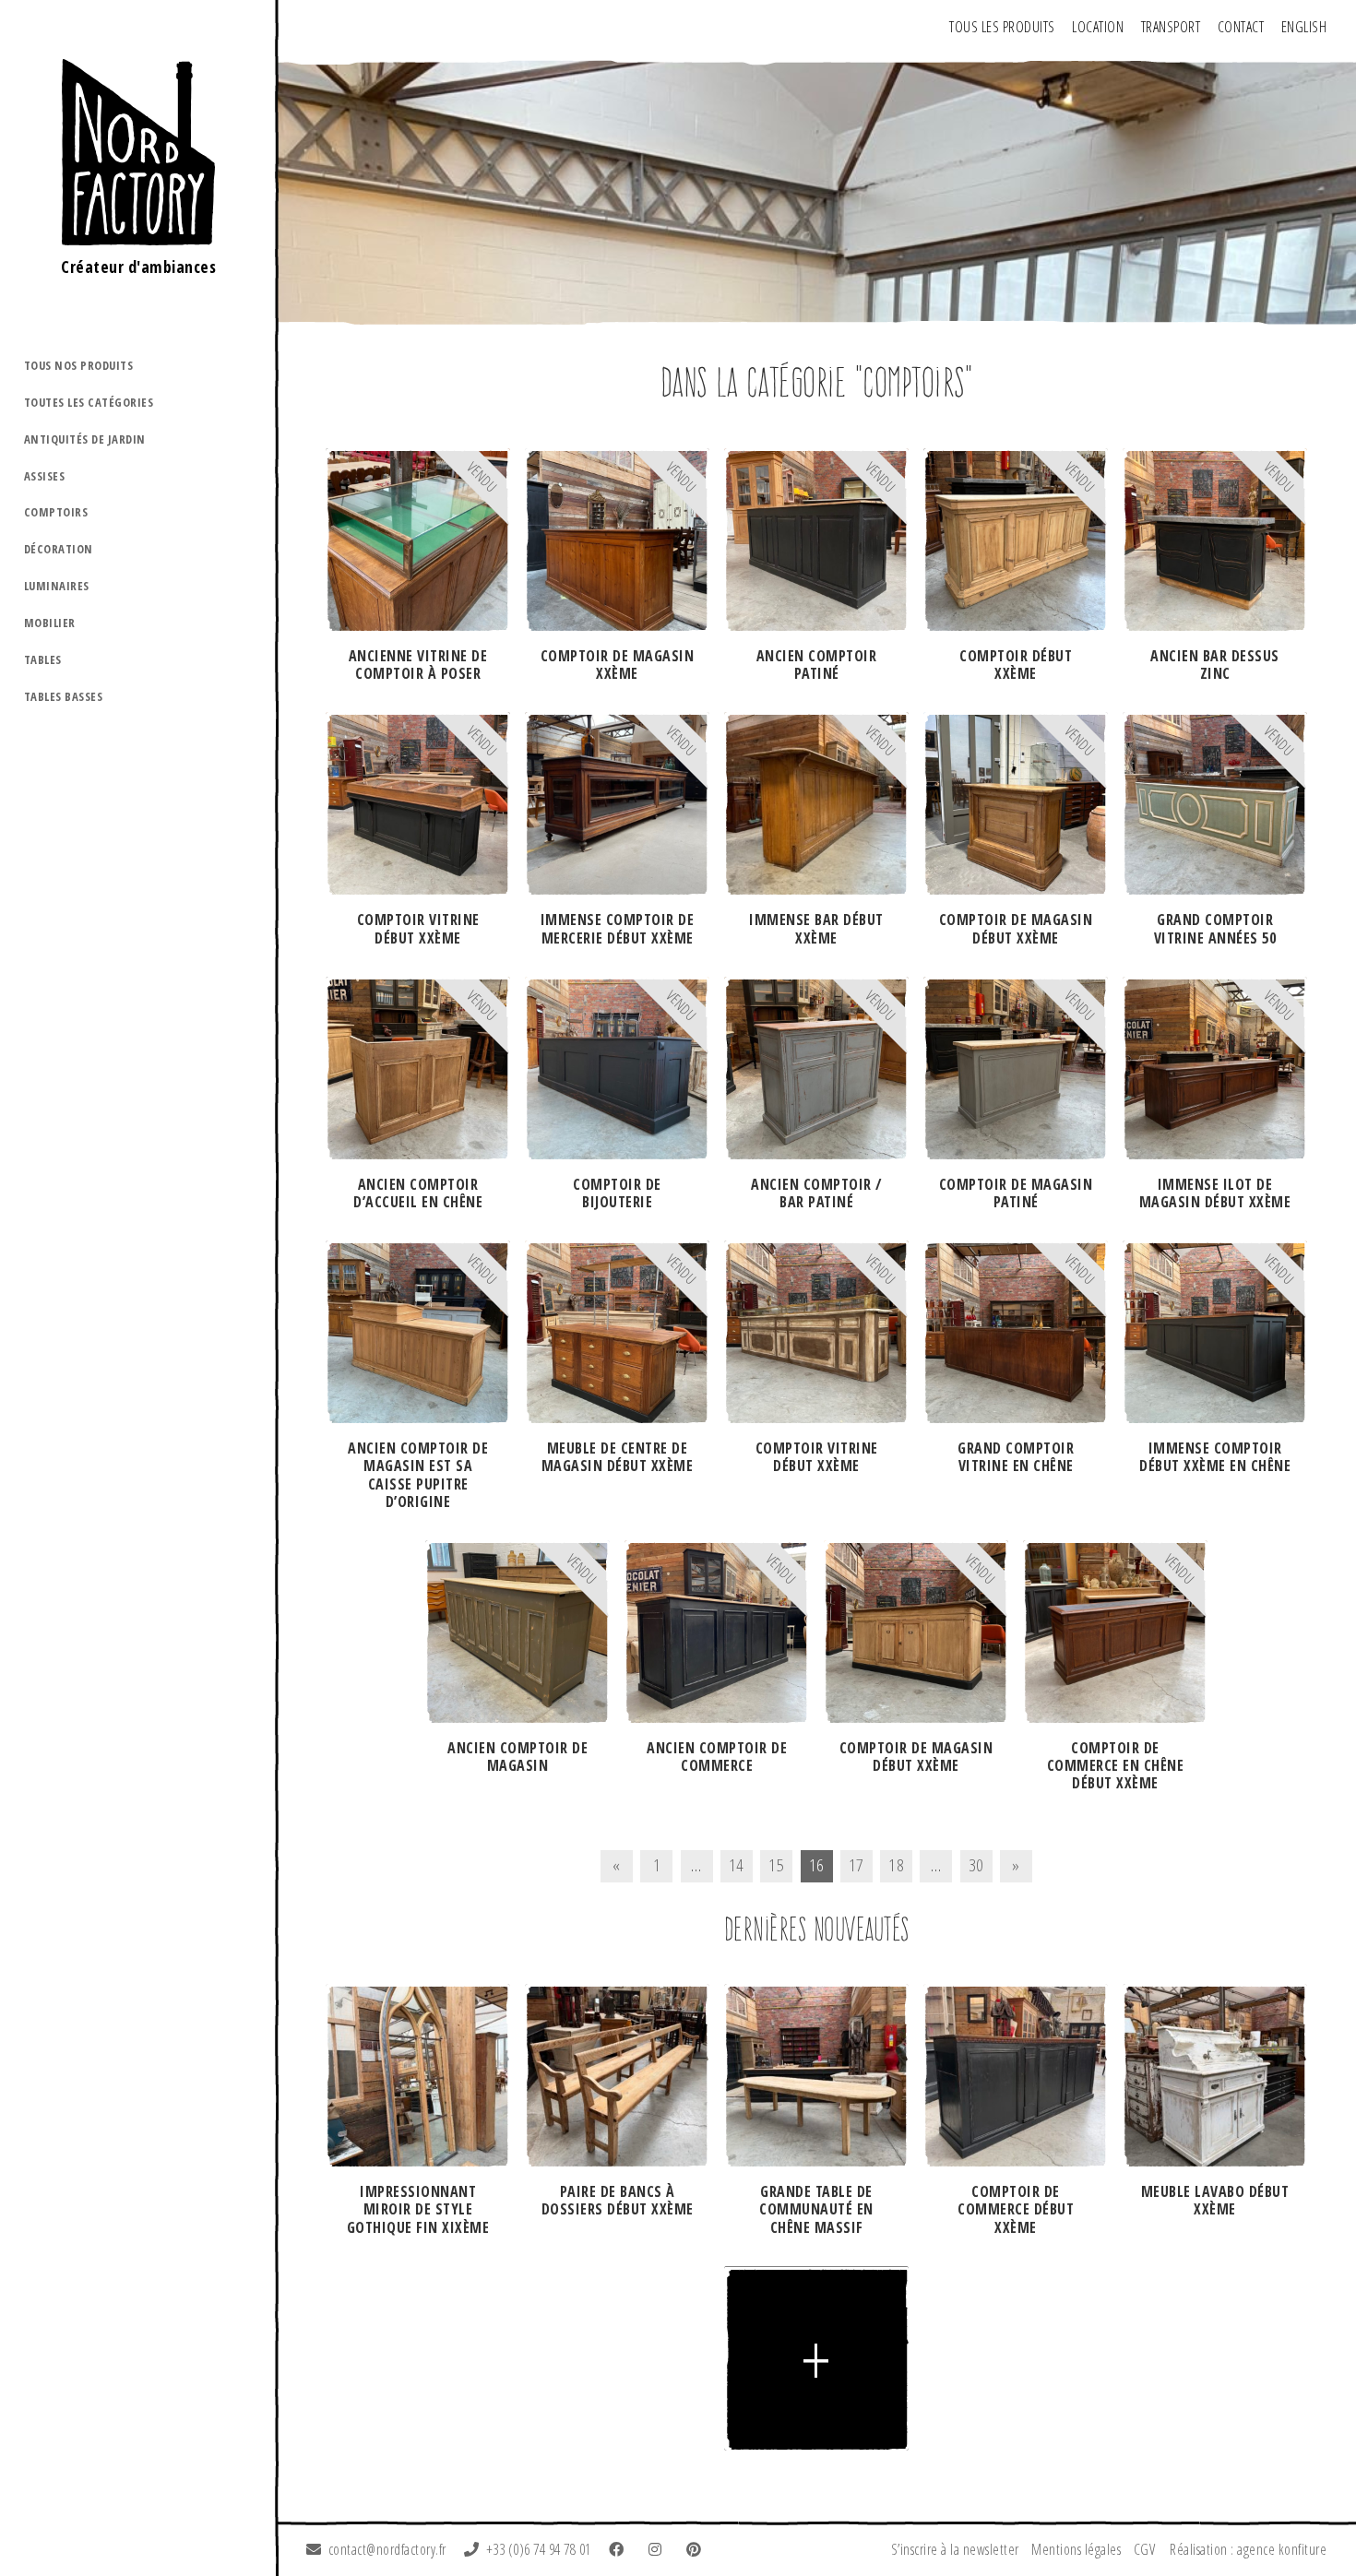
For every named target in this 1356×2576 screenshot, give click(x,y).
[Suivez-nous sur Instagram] (659, 2549)
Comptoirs (56, 512)
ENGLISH (1304, 27)
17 (856, 1864)
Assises (45, 476)
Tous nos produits (79, 365)
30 (976, 1864)
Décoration (59, 549)
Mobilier (50, 623)
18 (896, 1864)
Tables (43, 659)
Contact (1241, 27)
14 (737, 1864)
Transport (1171, 27)
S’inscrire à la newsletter (955, 2549)
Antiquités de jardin (85, 439)
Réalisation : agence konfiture (1248, 2549)
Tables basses (64, 696)
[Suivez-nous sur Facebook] (620, 2549)
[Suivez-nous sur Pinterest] (697, 2549)
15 (776, 1864)
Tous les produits (1002, 27)
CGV (1145, 2549)
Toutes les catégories (89, 402)
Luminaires (57, 586)
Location (1098, 27)
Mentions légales (1076, 2549)
